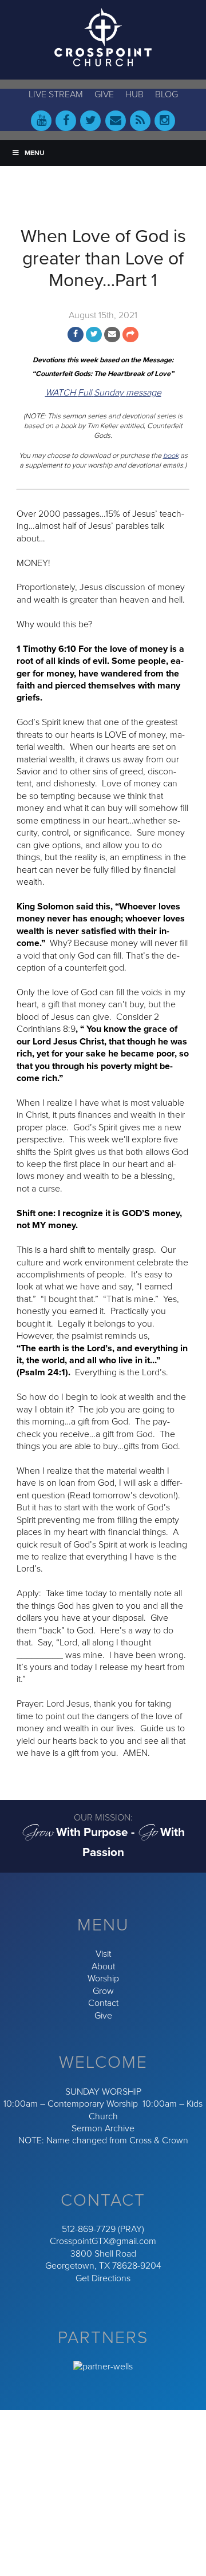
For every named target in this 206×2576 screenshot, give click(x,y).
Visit (103, 1954)
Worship (103, 1979)
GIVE (104, 94)
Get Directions (103, 2278)
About (103, 1966)
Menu (35, 153)
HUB (134, 94)
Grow (103, 1991)
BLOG (167, 94)
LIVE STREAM (56, 94)
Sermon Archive (103, 2128)
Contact (103, 2003)
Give (103, 2016)
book (171, 456)
